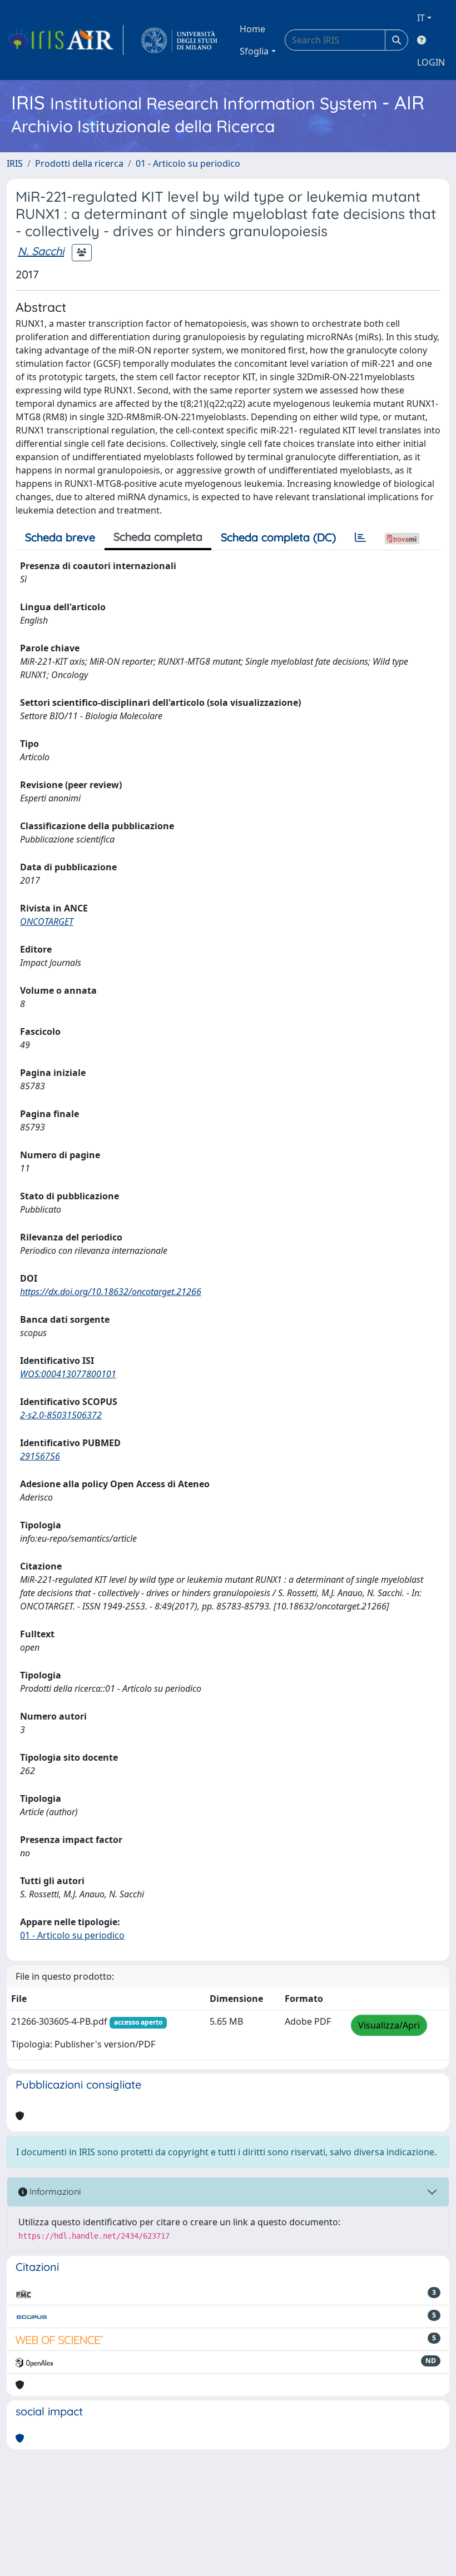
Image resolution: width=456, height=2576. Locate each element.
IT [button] (421, 18)
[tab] (360, 537)
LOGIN (431, 62)
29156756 (40, 1456)
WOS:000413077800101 (68, 1374)
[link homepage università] (179, 40)
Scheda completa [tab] (158, 537)
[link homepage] (65, 40)
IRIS (15, 163)
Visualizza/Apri (389, 2025)
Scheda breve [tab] (60, 537)
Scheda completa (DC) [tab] (278, 537)
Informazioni (54, 2191)
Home (252, 29)
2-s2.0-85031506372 (61, 1415)
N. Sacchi (41, 251)
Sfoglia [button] (254, 51)
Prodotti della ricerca (79, 163)
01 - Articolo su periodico (188, 163)
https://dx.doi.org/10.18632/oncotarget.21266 (111, 1292)
